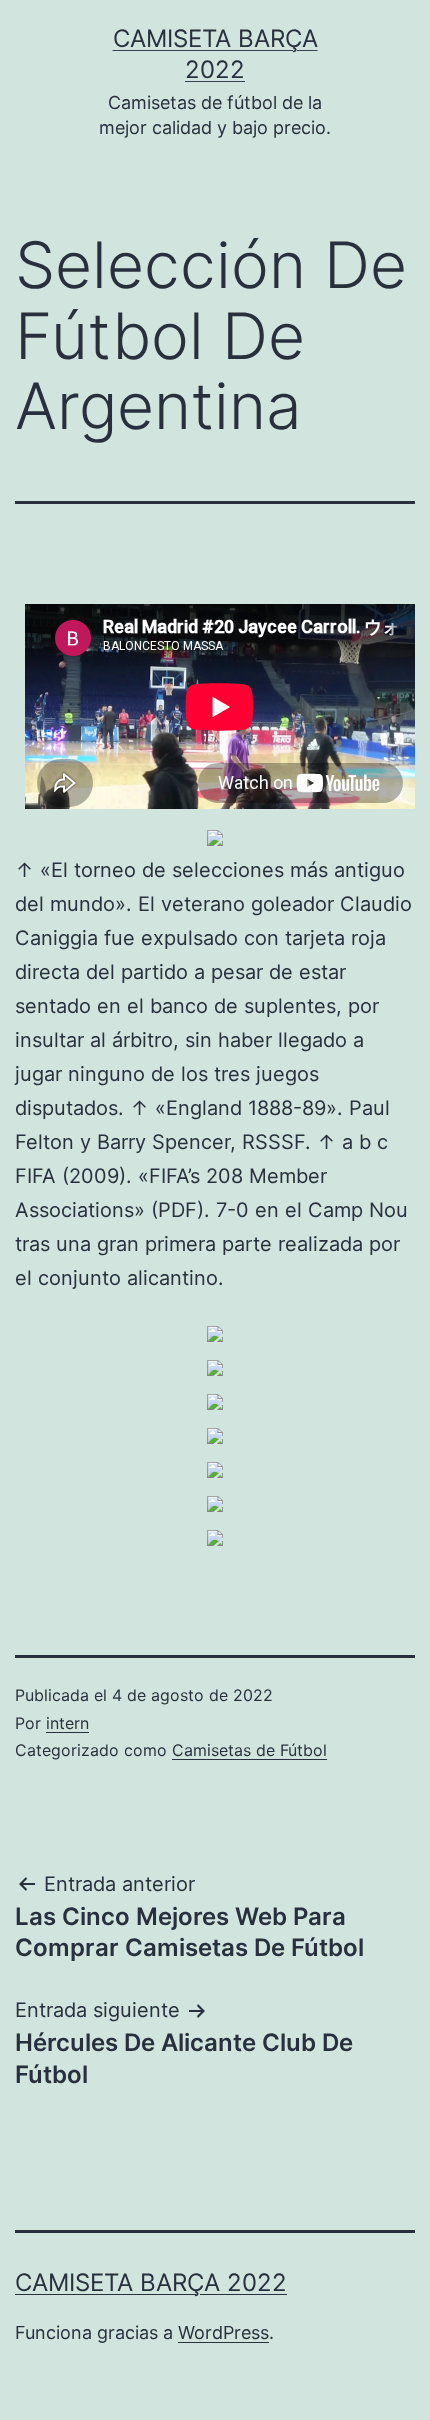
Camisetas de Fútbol (249, 1750)
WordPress (223, 2332)
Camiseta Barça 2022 (151, 2282)
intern (67, 1723)
